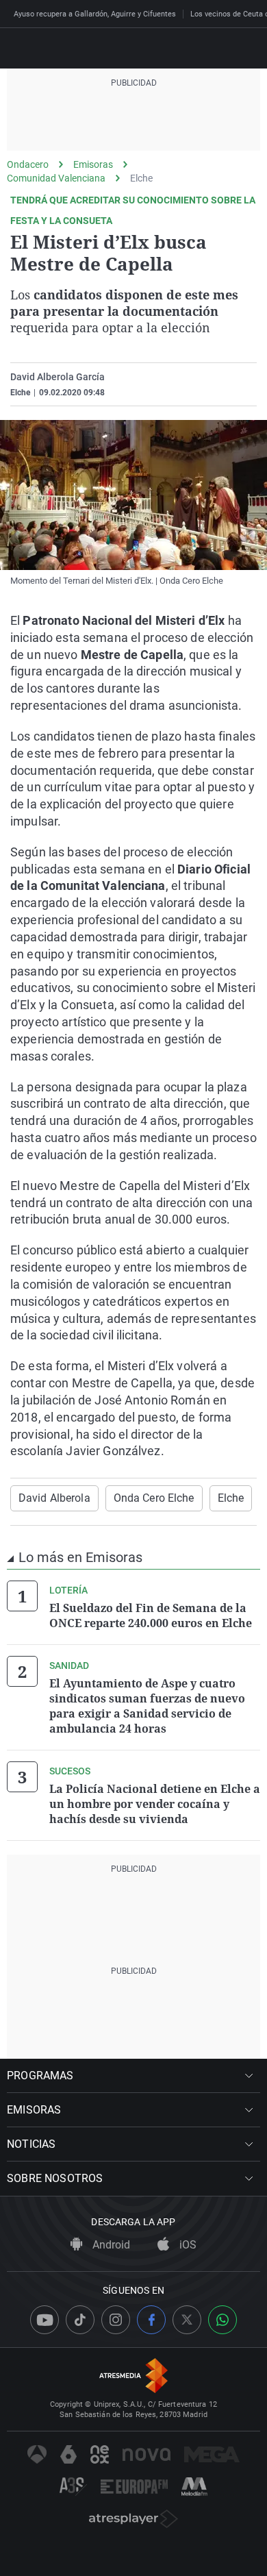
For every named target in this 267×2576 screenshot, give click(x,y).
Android (110, 2245)
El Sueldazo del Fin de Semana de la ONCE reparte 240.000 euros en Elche (151, 1615)
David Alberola (54, 1498)
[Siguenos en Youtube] (44, 2320)
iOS (187, 2245)
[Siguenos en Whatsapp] (222, 2320)
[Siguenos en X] (187, 2320)
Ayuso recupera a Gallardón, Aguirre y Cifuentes (95, 14)
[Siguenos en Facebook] (151, 2320)
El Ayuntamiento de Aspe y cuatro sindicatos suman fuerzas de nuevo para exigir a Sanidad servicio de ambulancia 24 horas (147, 1706)
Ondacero (28, 164)
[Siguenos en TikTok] (80, 2320)
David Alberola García (58, 377)
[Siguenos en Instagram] (116, 2320)
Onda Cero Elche (154, 1498)
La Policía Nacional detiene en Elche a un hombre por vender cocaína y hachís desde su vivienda (155, 1804)
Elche (141, 178)
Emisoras (93, 164)
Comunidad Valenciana (56, 178)
